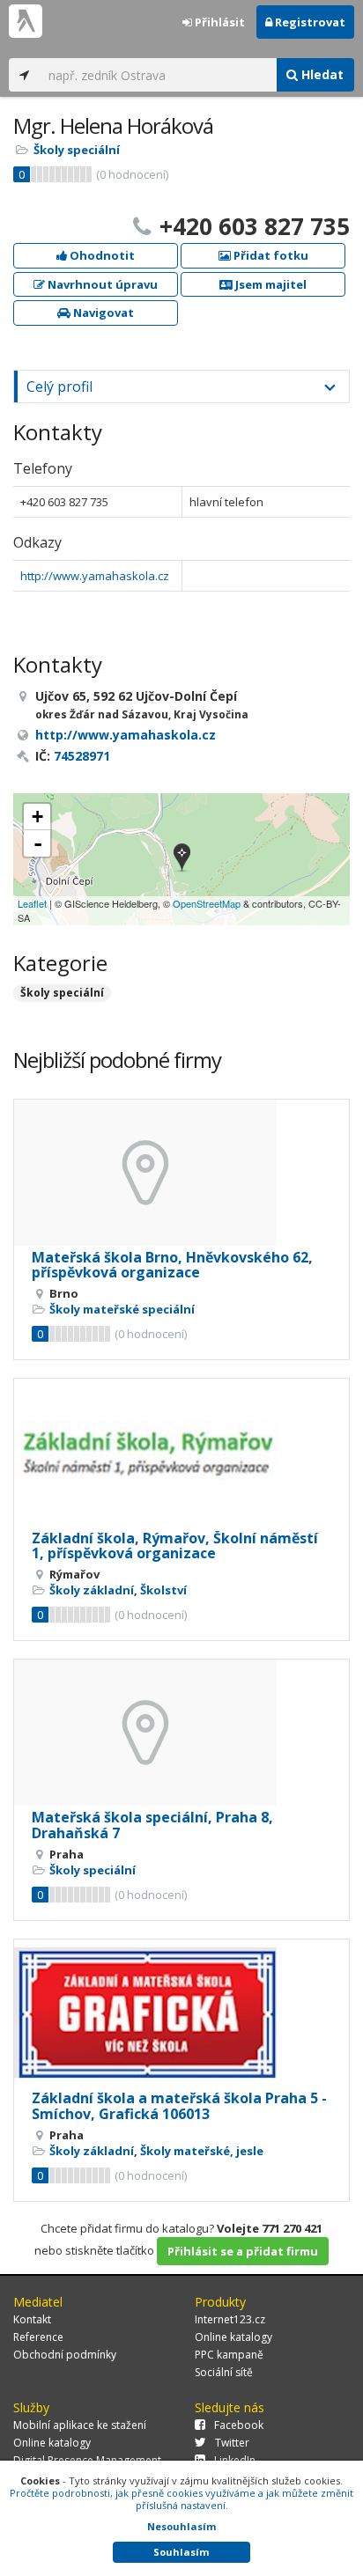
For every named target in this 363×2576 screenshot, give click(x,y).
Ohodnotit (101, 255)
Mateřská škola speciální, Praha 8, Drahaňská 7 (152, 1825)
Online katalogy (233, 2337)
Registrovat (309, 22)
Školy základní (92, 1590)
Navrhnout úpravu (101, 284)
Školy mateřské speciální (122, 1309)
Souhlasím (181, 2552)
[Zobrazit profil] (181, 1173)
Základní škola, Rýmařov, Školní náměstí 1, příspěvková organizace (175, 1546)
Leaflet (32, 903)
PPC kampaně (229, 2355)
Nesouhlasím (181, 2526)
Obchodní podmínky (65, 2355)
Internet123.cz (230, 2319)
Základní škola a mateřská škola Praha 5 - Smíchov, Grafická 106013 (179, 2106)
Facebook (239, 2425)
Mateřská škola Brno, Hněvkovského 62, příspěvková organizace (172, 1265)
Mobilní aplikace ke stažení (80, 2425)
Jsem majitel (270, 284)
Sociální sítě (224, 2372)
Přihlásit (219, 22)
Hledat (321, 74)
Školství (163, 1590)
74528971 (82, 756)
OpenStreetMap (207, 903)
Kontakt (32, 2319)
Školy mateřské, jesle (202, 2151)
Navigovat (102, 313)
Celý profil (59, 386)
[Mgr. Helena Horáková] (182, 859)
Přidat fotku (270, 255)
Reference (38, 2337)
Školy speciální (77, 150)
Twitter (232, 2443)
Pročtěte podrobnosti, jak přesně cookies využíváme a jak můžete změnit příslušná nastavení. (181, 2499)
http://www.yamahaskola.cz (95, 576)
